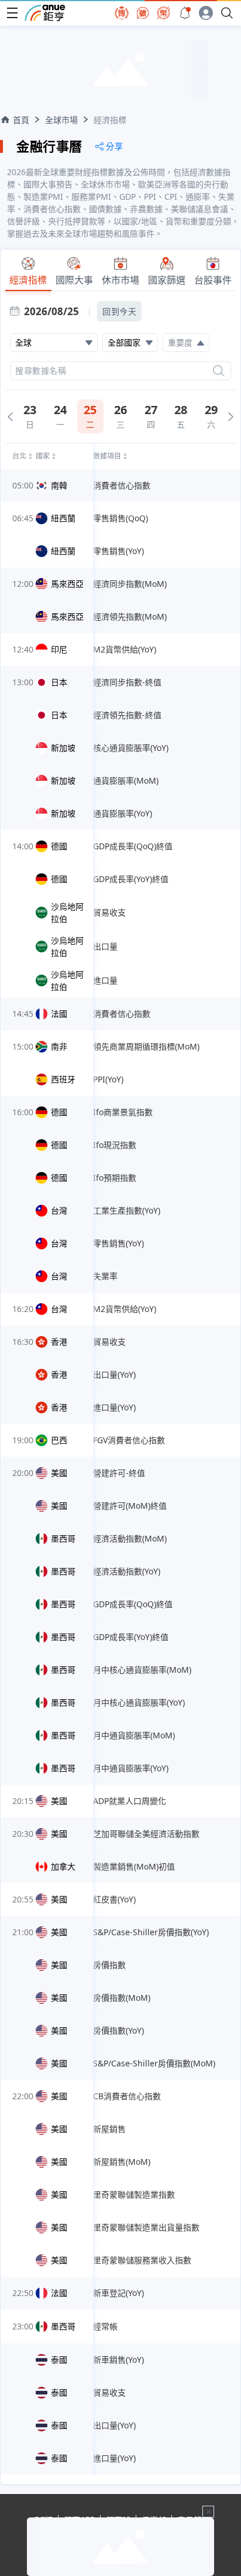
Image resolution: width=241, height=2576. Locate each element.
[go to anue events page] (185, 13)
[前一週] (10, 417)
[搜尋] (219, 371)
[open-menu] (12, 13)
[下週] (231, 417)
